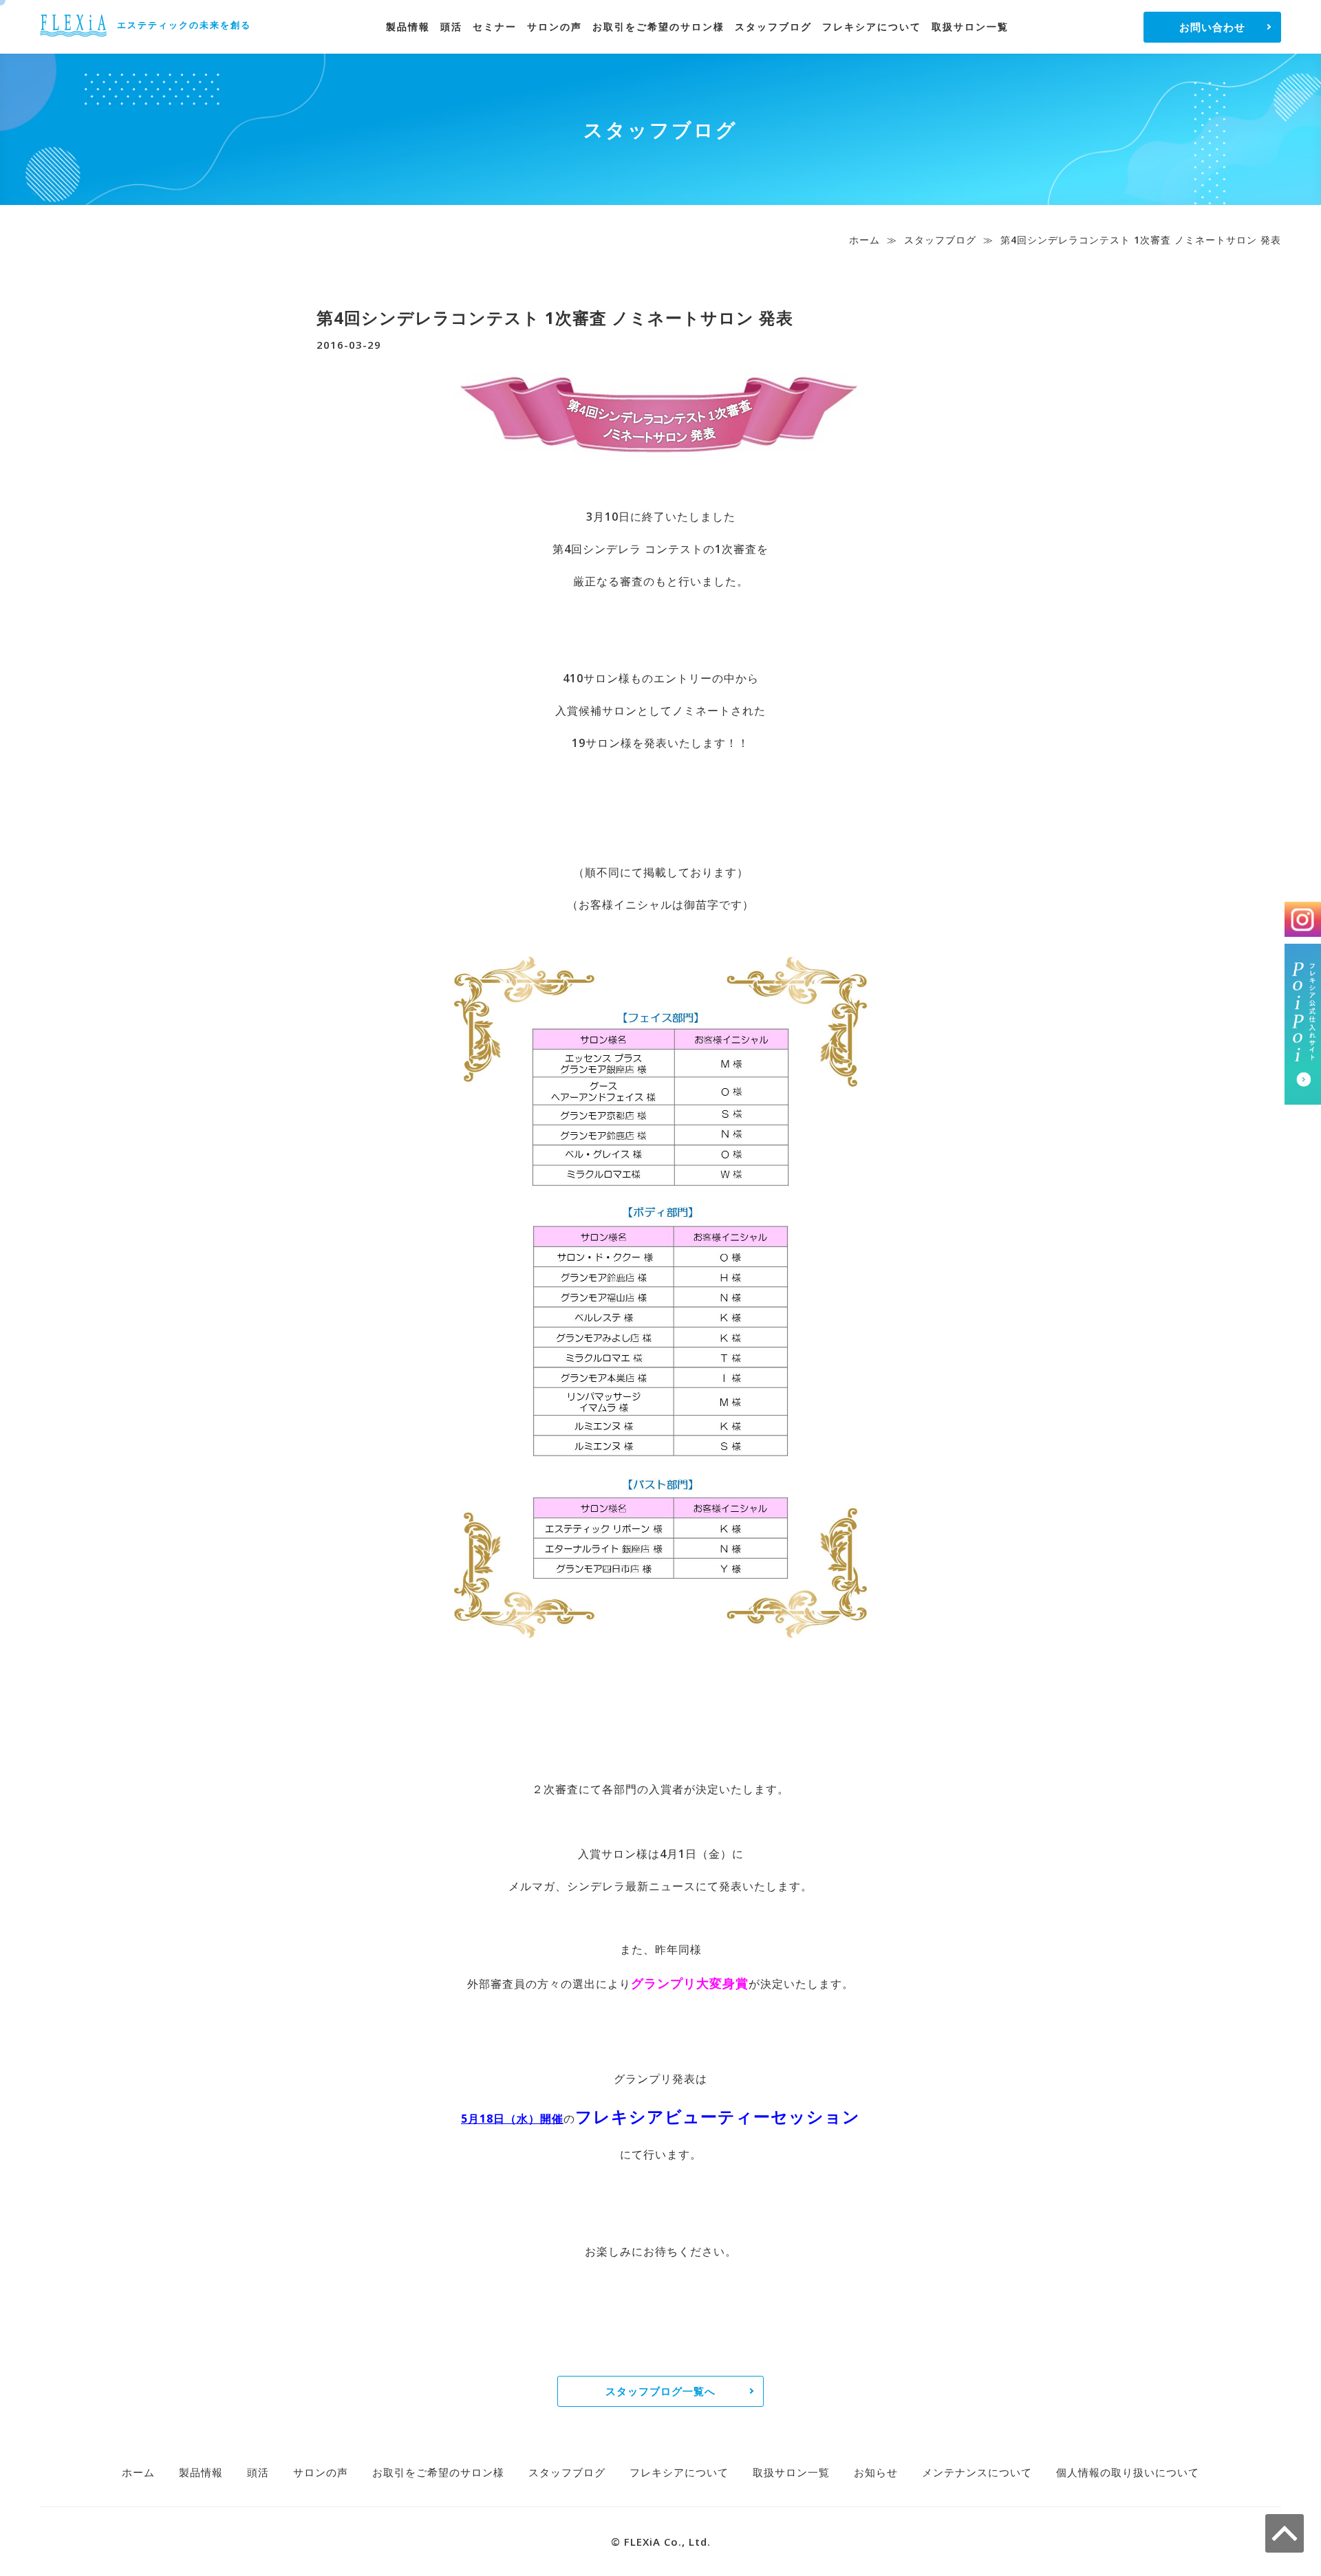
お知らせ (876, 2472)
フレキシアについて (872, 26)
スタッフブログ (773, 26)
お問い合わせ (1212, 27)
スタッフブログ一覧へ (660, 2391)
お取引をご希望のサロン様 (658, 26)
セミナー (495, 26)
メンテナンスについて (977, 2472)
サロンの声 (555, 26)
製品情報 (408, 26)
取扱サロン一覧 (970, 26)
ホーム (864, 240)
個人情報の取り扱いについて (1128, 2472)
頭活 (451, 26)
